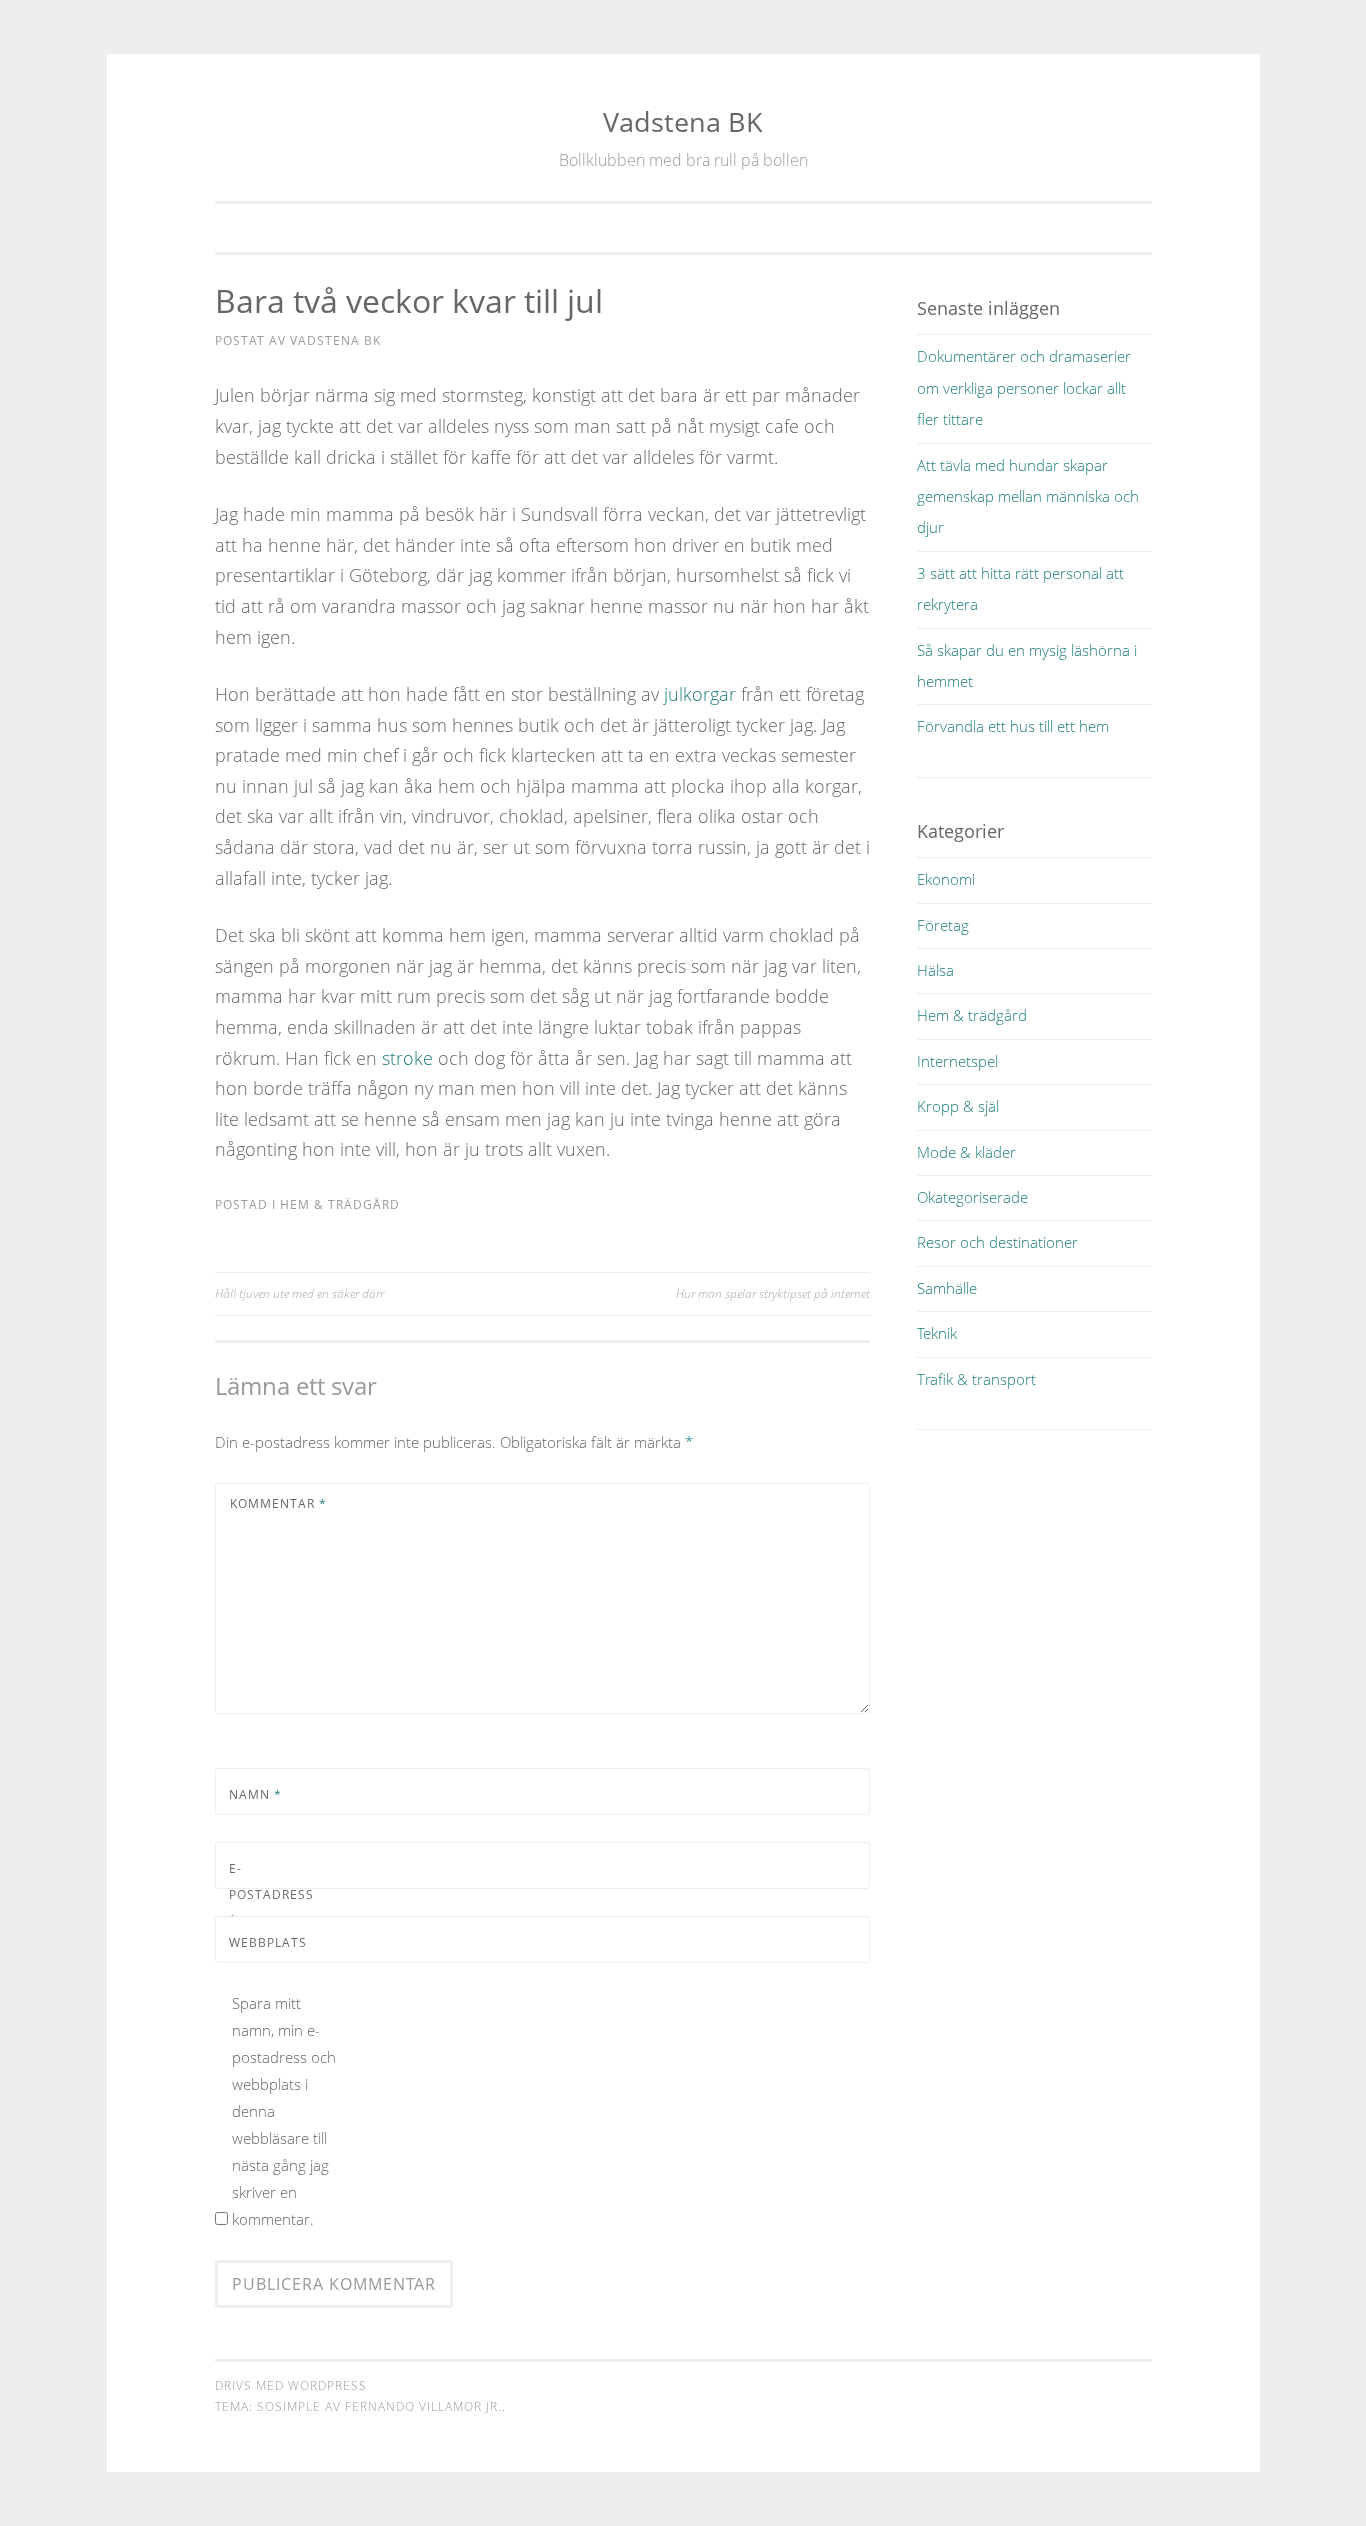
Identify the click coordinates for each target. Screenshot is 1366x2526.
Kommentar (278, 1503)
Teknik (937, 1333)
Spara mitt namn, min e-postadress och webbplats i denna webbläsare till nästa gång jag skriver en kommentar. (284, 2111)
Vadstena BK (683, 121)
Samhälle (947, 1288)
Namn (255, 1794)
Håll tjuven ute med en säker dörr (299, 1293)
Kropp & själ (958, 1106)
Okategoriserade (972, 1197)
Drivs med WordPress (291, 2385)
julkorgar (700, 694)
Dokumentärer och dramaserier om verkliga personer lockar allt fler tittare (1024, 387)
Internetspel (957, 1061)
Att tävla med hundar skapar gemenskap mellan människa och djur (1028, 496)
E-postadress (271, 1894)
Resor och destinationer (997, 1242)
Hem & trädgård (340, 1204)
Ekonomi (946, 879)
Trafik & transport (976, 1379)
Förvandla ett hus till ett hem (1013, 726)
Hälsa (935, 970)
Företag (943, 925)
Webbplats (268, 1942)
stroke (407, 1058)
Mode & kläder (966, 1152)
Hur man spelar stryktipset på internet (773, 1293)
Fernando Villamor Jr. (423, 2406)
